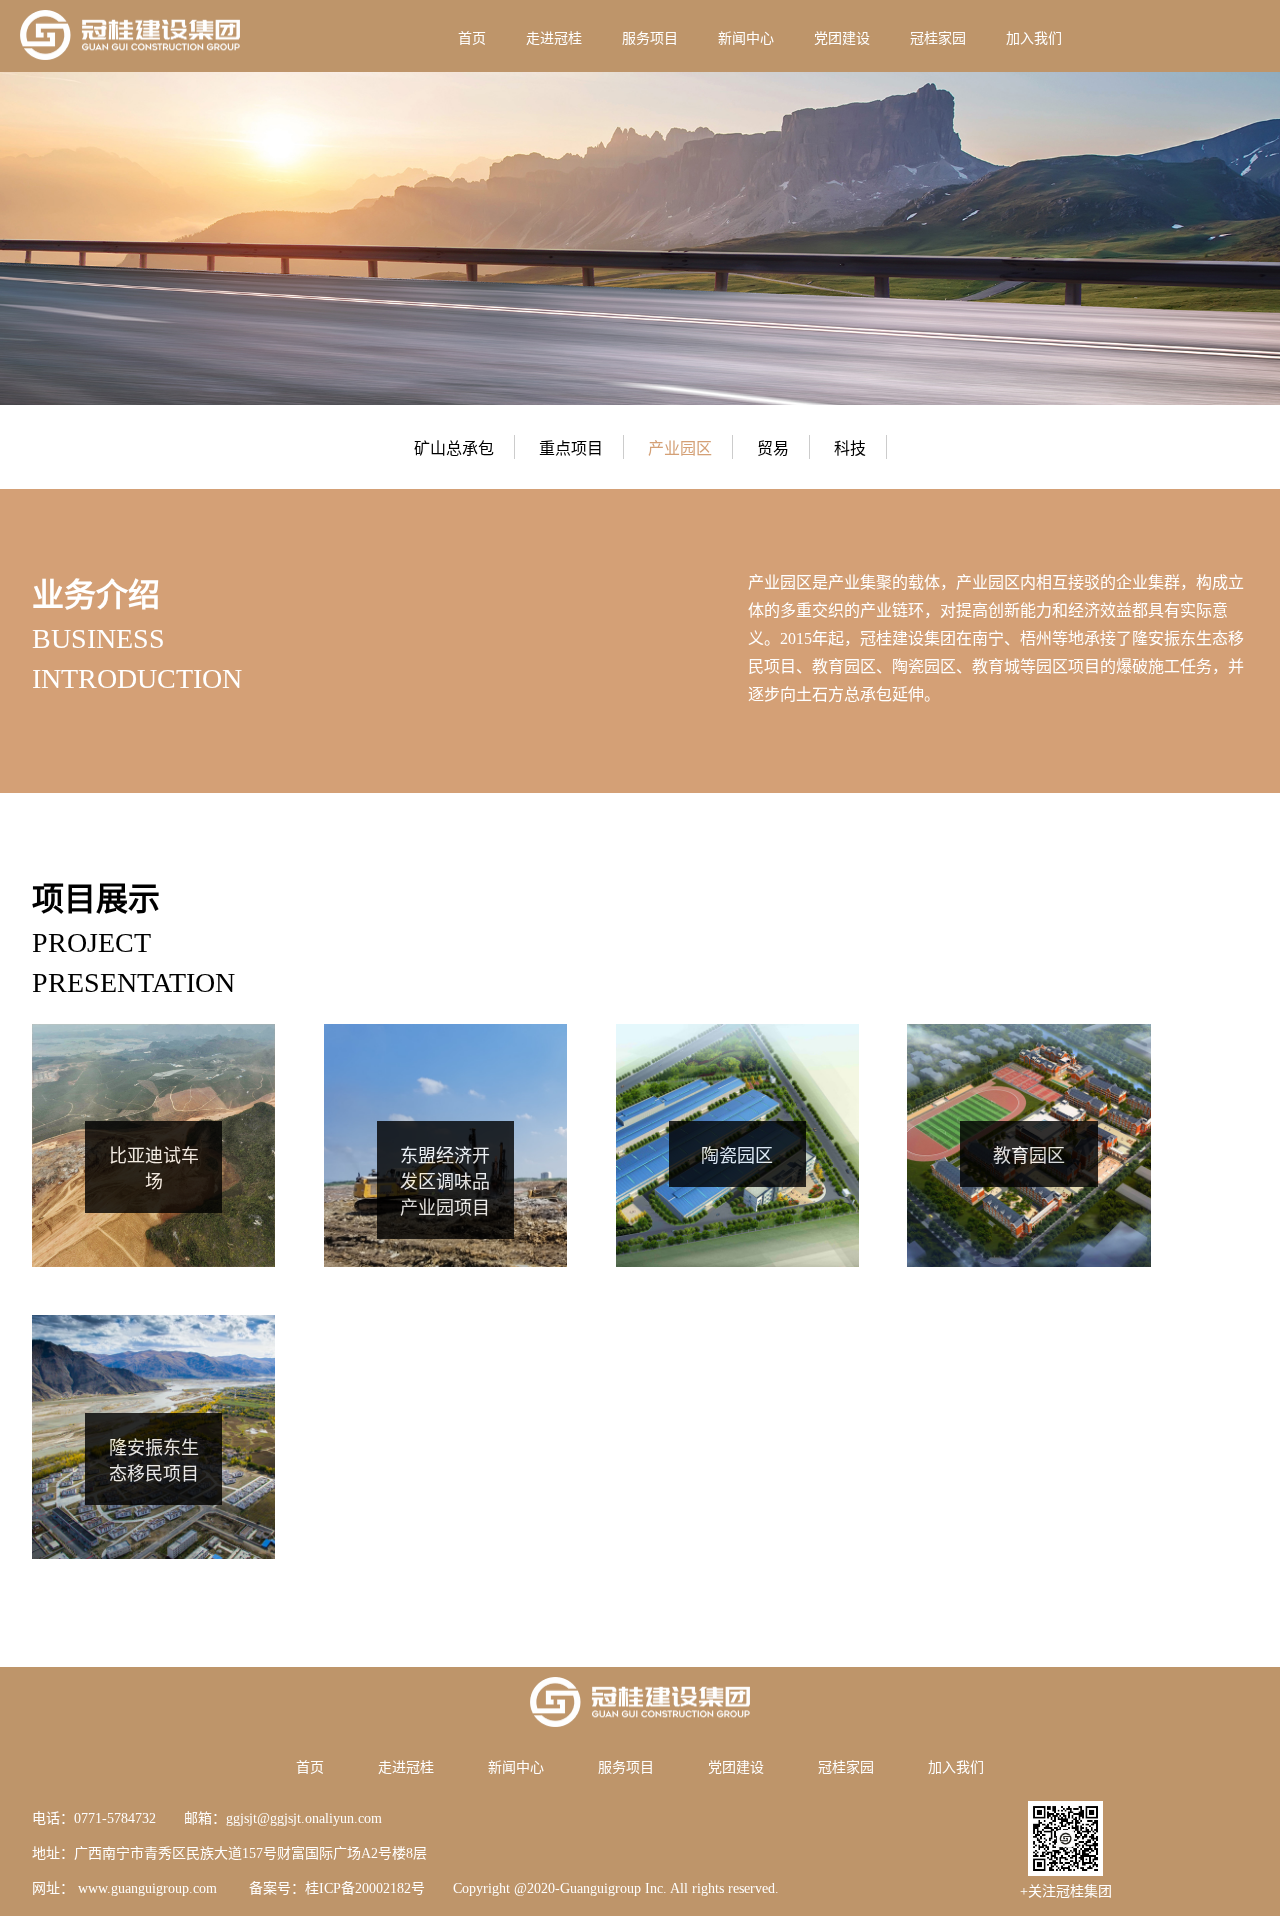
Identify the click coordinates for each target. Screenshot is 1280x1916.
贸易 (773, 448)
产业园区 (680, 448)
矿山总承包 (454, 448)
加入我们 (1034, 38)
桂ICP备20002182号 (365, 1888)
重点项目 (571, 448)
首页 (472, 38)
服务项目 (650, 38)
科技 (850, 448)
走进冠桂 (554, 38)
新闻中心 (746, 38)
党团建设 (842, 38)
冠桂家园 (938, 38)
